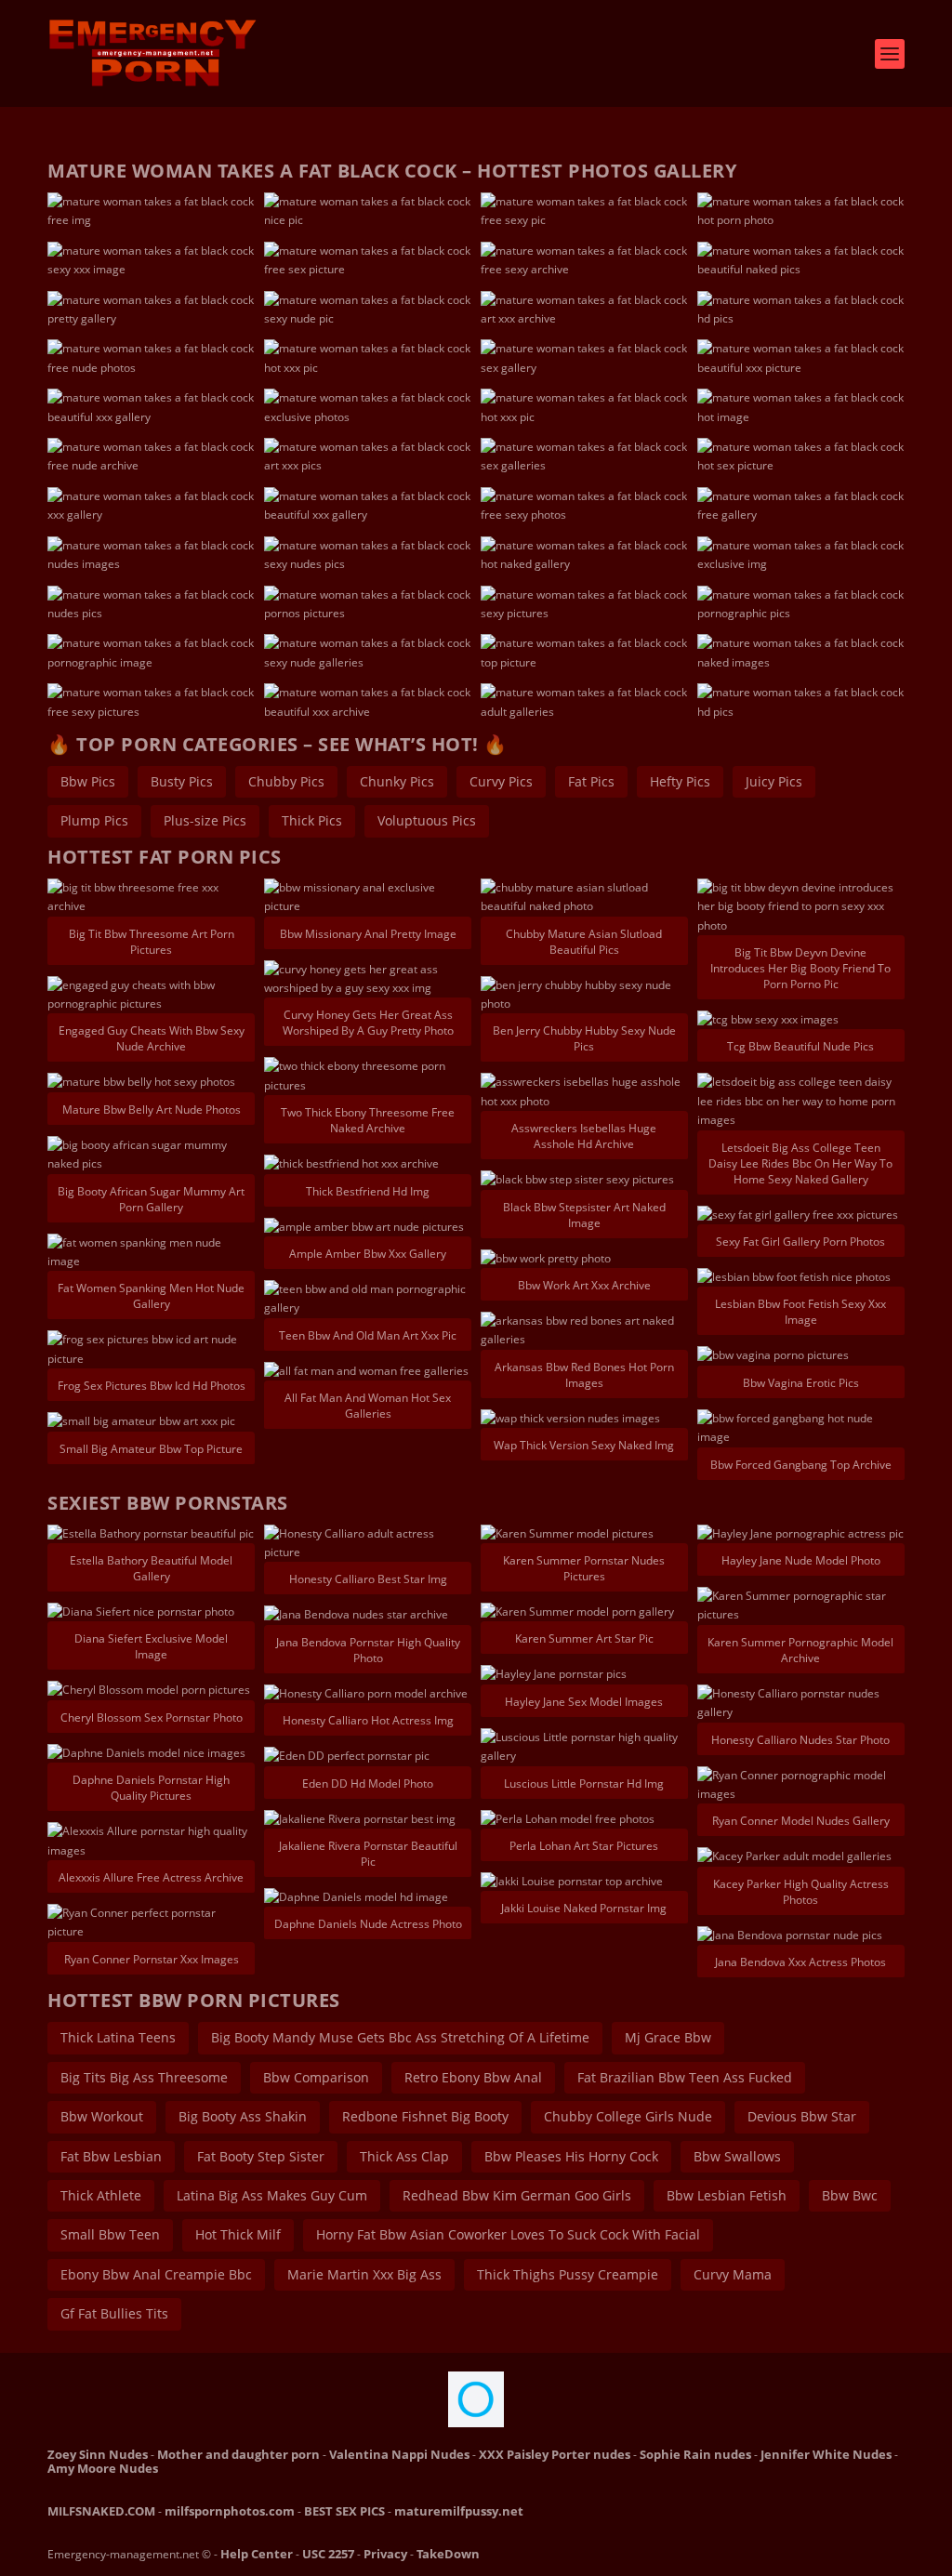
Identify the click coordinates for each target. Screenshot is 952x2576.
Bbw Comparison (316, 2077)
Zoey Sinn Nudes (98, 2454)
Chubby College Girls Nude (628, 2116)
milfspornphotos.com (230, 2511)
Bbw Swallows (737, 2156)
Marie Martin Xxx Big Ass (364, 2274)
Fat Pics (591, 781)
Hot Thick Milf (238, 2234)
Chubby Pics (286, 781)
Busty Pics (182, 781)
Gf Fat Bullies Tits (114, 2313)
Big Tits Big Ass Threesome (144, 2077)
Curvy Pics (501, 781)
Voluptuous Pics (427, 820)
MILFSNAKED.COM (101, 2511)
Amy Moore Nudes (103, 2468)
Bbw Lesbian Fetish (727, 2195)
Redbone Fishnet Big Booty (425, 2116)
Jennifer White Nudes (826, 2454)
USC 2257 (328, 2554)
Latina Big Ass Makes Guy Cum (272, 2195)
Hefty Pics (680, 781)
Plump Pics (94, 820)
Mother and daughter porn (238, 2454)
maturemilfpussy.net (459, 2511)
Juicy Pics (774, 781)
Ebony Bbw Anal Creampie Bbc (156, 2274)
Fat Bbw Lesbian (111, 2156)
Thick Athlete (101, 2195)
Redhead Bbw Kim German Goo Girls (517, 2195)
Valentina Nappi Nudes (399, 2454)
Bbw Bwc (850, 2195)
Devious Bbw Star (802, 2116)
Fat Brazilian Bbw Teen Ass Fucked (685, 2077)
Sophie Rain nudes (695, 2454)
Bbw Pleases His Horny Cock (571, 2156)
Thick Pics (312, 820)
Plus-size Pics (205, 820)
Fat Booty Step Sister (261, 2156)
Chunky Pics (397, 781)
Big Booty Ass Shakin (243, 2116)
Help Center (257, 2554)
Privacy (385, 2554)
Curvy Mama (733, 2274)
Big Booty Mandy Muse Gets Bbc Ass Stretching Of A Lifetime (400, 2037)
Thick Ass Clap (404, 2156)
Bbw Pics (88, 781)
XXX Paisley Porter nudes (555, 2454)
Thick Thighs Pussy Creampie (568, 2274)
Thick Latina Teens (118, 2037)
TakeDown (448, 2554)
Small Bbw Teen (110, 2234)
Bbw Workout (102, 2116)
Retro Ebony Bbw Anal (473, 2077)
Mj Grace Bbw (668, 2037)
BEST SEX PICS (344, 2511)
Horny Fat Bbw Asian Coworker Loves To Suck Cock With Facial (508, 2234)
